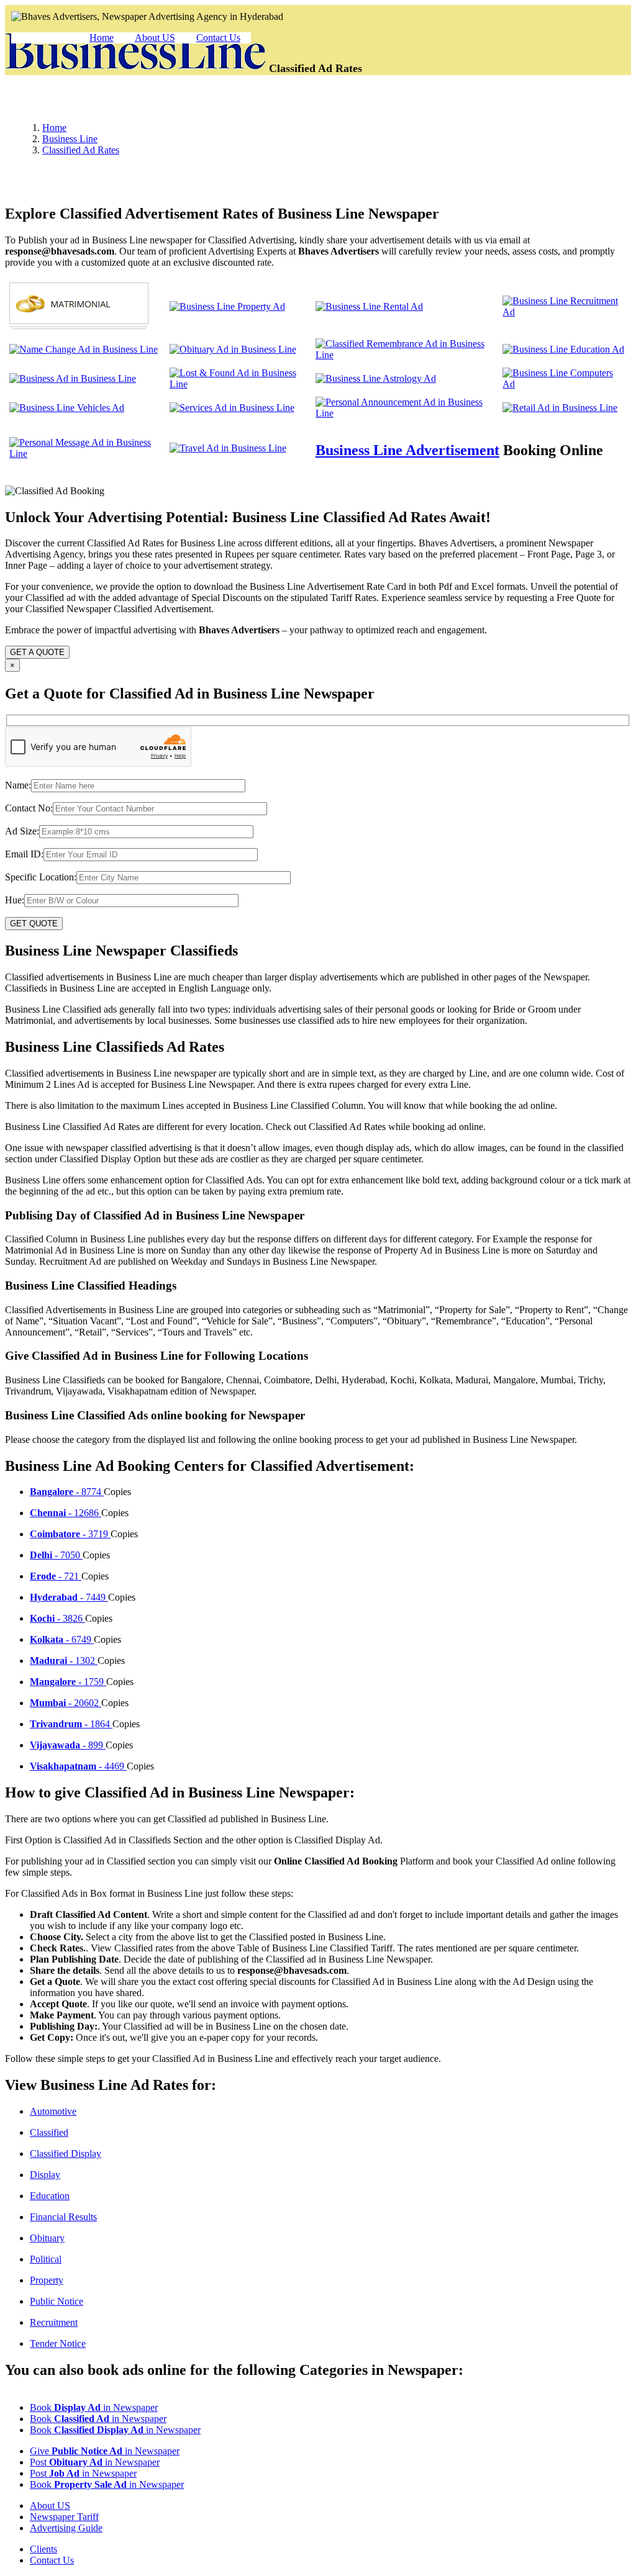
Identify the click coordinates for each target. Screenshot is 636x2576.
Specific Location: (41, 877)
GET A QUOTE (37, 652)
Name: (18, 785)
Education (50, 2196)
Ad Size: (22, 831)
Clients (43, 2549)
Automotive (53, 2111)
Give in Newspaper (105, 2451)
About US (155, 38)
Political (46, 2259)
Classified (49, 2132)
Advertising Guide (66, 2528)
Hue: (15, 900)
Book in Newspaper (94, 2407)
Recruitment (54, 2322)
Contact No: (29, 808)
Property (47, 2280)
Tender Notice (58, 2343)
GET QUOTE (34, 924)
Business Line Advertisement (407, 450)
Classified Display (66, 2153)
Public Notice (57, 2301)
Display (45, 2175)
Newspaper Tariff (64, 2517)
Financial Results (63, 2217)
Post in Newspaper (95, 2462)
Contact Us (218, 38)
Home (102, 38)
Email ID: (24, 854)
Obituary (47, 2238)
